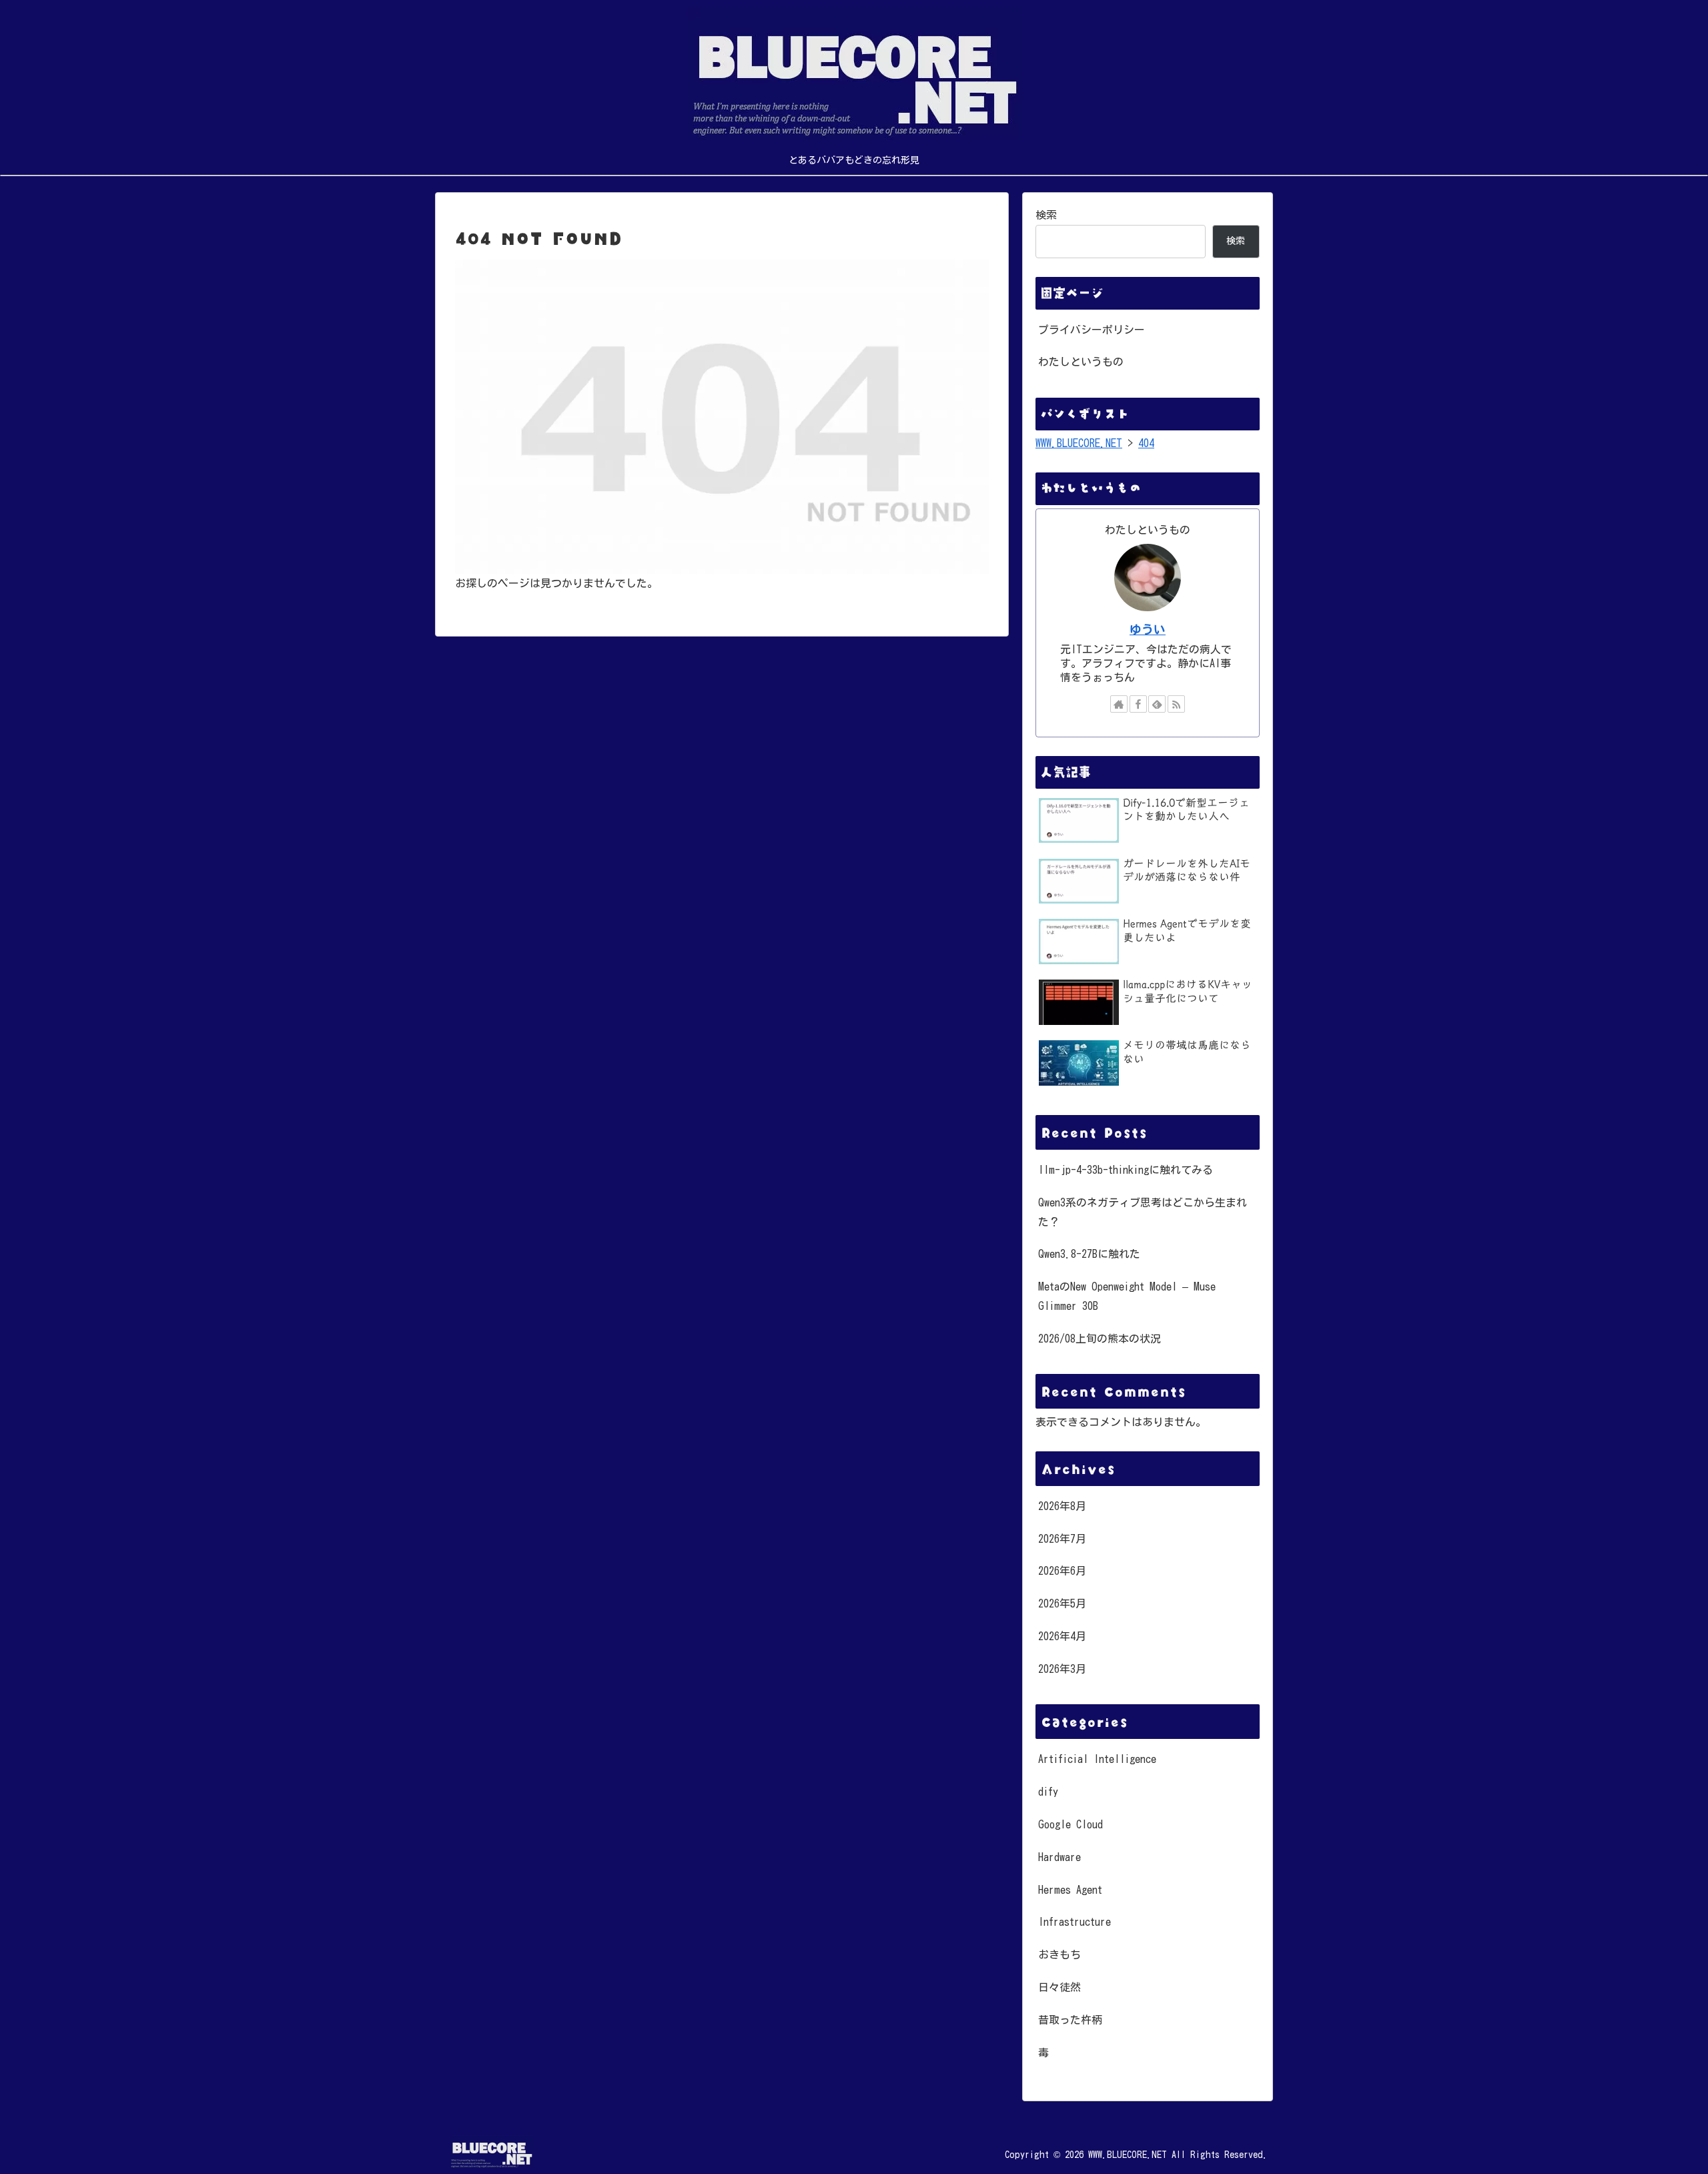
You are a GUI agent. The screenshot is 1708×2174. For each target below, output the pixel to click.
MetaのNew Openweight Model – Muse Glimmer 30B (1127, 1296)
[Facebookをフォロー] (1138, 704)
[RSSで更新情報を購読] (1176, 704)
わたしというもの (1081, 362)
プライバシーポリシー (1092, 330)
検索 (1046, 215)
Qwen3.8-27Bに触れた (1089, 1254)
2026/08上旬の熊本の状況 (1100, 1339)
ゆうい (1148, 630)
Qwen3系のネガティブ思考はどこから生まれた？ (1143, 1212)
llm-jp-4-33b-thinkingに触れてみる (1126, 1170)
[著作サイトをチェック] (1119, 704)
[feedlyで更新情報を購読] (1157, 704)
